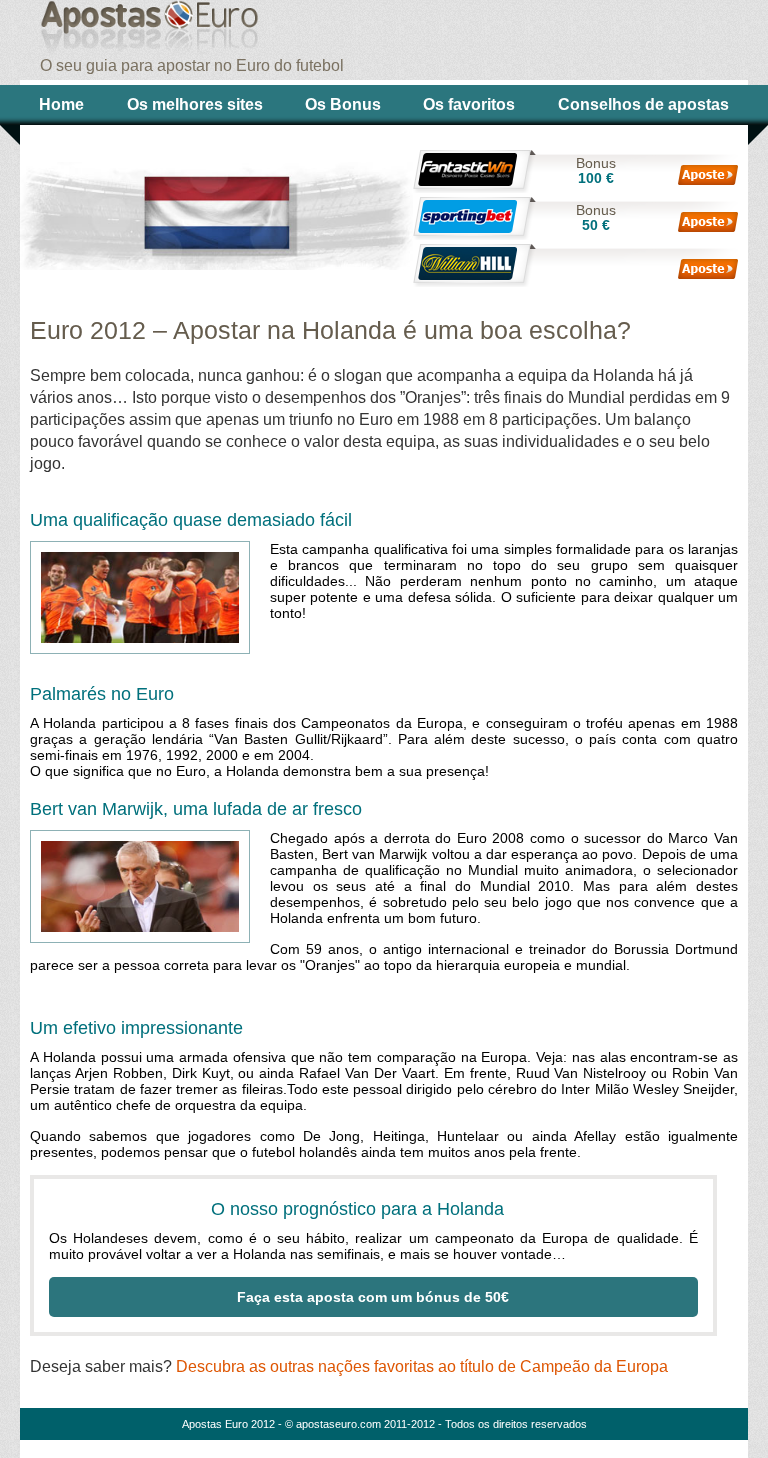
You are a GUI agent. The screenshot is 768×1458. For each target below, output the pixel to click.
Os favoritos (469, 104)
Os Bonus (343, 104)
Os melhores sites (195, 104)
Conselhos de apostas (643, 104)
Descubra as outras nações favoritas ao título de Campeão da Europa (422, 1366)
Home (61, 104)
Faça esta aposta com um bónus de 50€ (373, 1297)
